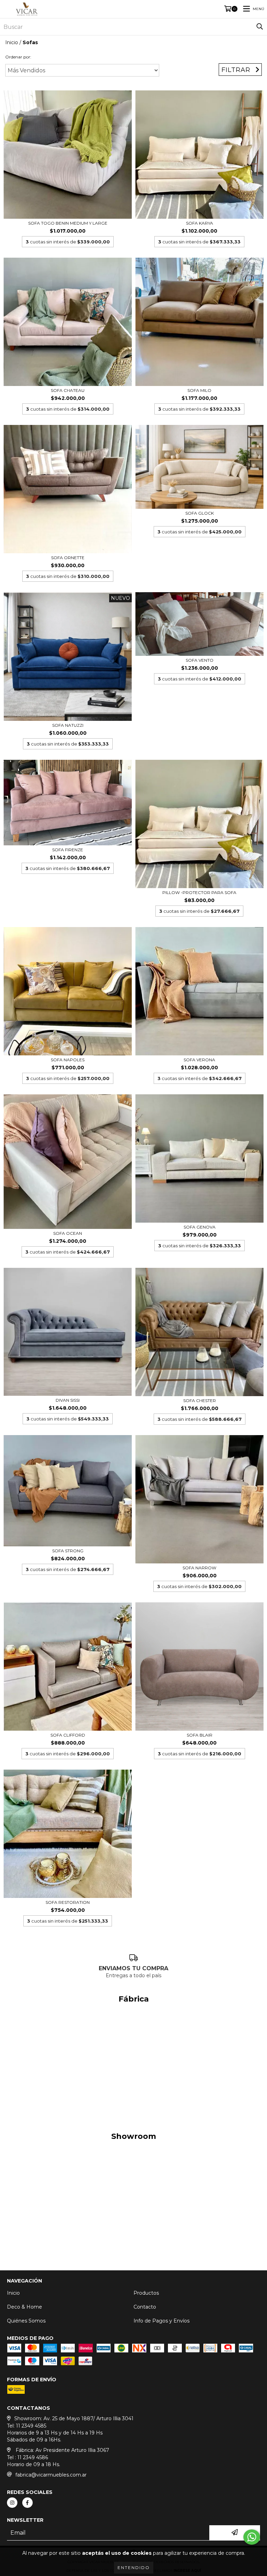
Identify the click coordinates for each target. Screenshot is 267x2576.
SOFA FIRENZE (68, 850)
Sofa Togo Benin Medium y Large (68, 223)
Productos (146, 2293)
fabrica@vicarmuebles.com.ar (51, 2475)
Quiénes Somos (26, 2321)
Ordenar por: (18, 57)
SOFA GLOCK (200, 513)
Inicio (12, 42)
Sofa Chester (200, 1400)
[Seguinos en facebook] (27, 2503)
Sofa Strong (68, 1551)
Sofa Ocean (68, 1233)
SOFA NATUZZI (68, 725)
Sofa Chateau (68, 390)
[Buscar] (260, 27)
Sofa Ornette (68, 558)
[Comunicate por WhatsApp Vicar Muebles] (252, 2537)
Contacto (145, 2307)
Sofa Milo (199, 390)
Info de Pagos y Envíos (161, 2321)
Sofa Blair (200, 1735)
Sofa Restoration (68, 1902)
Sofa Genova (200, 1227)
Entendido (134, 2567)
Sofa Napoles (68, 1060)
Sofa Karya (200, 223)
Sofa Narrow (199, 1568)
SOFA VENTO (200, 660)
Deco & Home (25, 2307)
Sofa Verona (199, 1060)
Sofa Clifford (68, 1735)
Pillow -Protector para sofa (199, 892)
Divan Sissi (68, 1400)
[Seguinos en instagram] (12, 2503)
